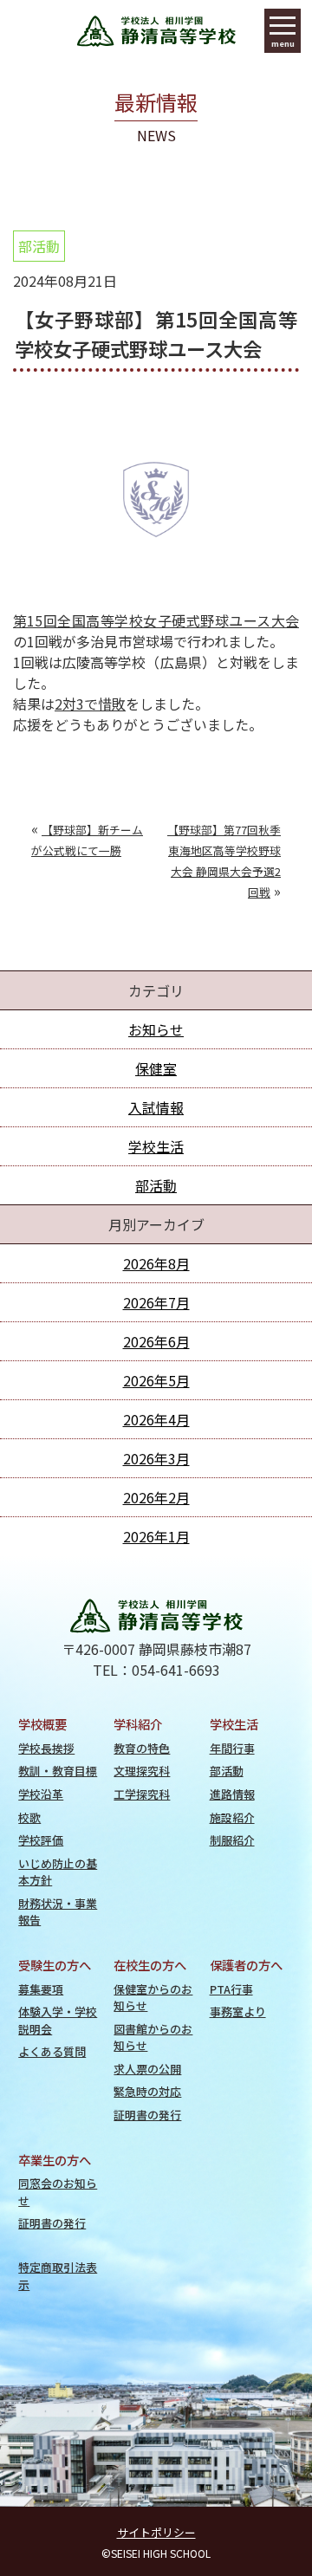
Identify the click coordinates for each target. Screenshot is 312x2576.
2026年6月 (156, 1341)
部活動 (39, 246)
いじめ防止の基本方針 (58, 1872)
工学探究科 (142, 1794)
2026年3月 (156, 1458)
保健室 (156, 1068)
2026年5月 (156, 1380)
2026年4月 (156, 1419)
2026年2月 (156, 1497)
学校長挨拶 (46, 1748)
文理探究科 (142, 1771)
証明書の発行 (147, 2115)
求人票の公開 (147, 2069)
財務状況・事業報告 (58, 1911)
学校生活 (156, 1146)
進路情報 (232, 1794)
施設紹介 (232, 1817)
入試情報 (156, 1107)
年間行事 (232, 1748)
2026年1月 (156, 1536)
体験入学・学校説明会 (58, 2020)
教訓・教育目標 (58, 1771)
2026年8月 (156, 1263)
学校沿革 (41, 1794)
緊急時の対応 (147, 2091)
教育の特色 (142, 1748)
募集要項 (41, 1989)
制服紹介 (232, 1840)
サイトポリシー (156, 2532)
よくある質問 (52, 2051)
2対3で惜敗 (90, 704)
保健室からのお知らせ (153, 1997)
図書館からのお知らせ (153, 2037)
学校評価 (41, 1840)
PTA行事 (231, 1989)
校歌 (29, 1817)
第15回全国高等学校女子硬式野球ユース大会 (156, 620)
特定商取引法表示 (58, 2275)
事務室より (238, 2011)
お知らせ (156, 1029)
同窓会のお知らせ (58, 2191)
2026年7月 (156, 1302)
